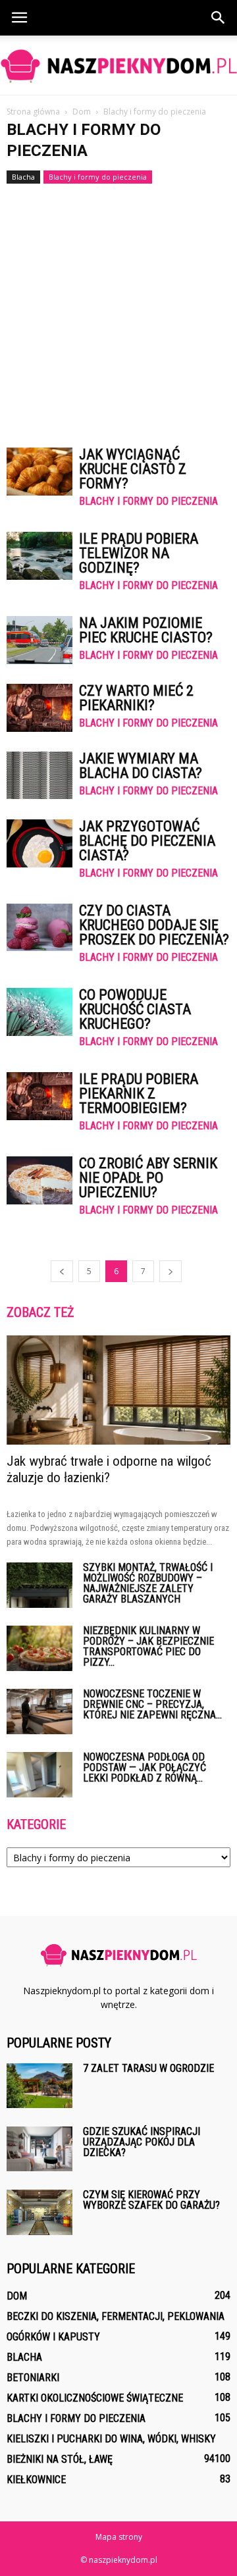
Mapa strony (119, 2537)
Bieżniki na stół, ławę (60, 2459)
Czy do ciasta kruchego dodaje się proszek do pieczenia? (154, 925)
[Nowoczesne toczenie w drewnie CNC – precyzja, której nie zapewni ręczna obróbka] (39, 1712)
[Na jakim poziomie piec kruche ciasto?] (39, 640)
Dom (17, 2296)
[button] (219, 18)
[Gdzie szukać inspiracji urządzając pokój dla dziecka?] (39, 2149)
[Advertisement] (118, 309)
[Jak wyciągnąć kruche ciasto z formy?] (39, 472)
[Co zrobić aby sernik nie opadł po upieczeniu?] (39, 1180)
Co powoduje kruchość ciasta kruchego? (135, 1009)
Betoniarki (33, 2378)
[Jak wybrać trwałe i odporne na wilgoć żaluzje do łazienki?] (118, 1390)
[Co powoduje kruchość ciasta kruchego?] (39, 1012)
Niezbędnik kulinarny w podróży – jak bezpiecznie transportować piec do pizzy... (148, 1646)
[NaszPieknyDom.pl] (118, 66)
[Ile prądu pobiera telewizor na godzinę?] (39, 556)
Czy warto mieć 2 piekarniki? (136, 698)
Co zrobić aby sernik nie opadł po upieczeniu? (148, 1178)
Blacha (23, 177)
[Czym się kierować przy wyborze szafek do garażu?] (39, 2213)
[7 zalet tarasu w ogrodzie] (39, 2086)
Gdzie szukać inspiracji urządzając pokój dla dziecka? (142, 2142)
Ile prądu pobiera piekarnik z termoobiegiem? (139, 1094)
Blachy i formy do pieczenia (98, 177)
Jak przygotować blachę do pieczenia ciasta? (147, 841)
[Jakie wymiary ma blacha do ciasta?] (39, 775)
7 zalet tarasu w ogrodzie (148, 2068)
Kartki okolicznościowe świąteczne (95, 2398)
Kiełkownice (36, 2480)
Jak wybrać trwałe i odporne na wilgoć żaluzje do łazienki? (109, 1469)
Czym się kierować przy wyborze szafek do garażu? (151, 2200)
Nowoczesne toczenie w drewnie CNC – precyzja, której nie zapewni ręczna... (152, 1704)
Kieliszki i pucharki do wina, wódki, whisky (111, 2439)
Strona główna (33, 112)
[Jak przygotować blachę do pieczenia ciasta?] (39, 843)
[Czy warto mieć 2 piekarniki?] (39, 708)
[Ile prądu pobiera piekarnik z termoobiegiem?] (39, 1096)
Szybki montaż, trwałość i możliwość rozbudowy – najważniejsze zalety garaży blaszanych (148, 1583)
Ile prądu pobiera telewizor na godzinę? (139, 553)
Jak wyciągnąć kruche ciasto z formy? (133, 469)
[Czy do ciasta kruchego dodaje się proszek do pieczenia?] (39, 927)
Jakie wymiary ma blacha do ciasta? (141, 766)
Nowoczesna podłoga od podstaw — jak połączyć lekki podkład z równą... (145, 1767)
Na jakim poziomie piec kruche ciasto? (146, 630)
